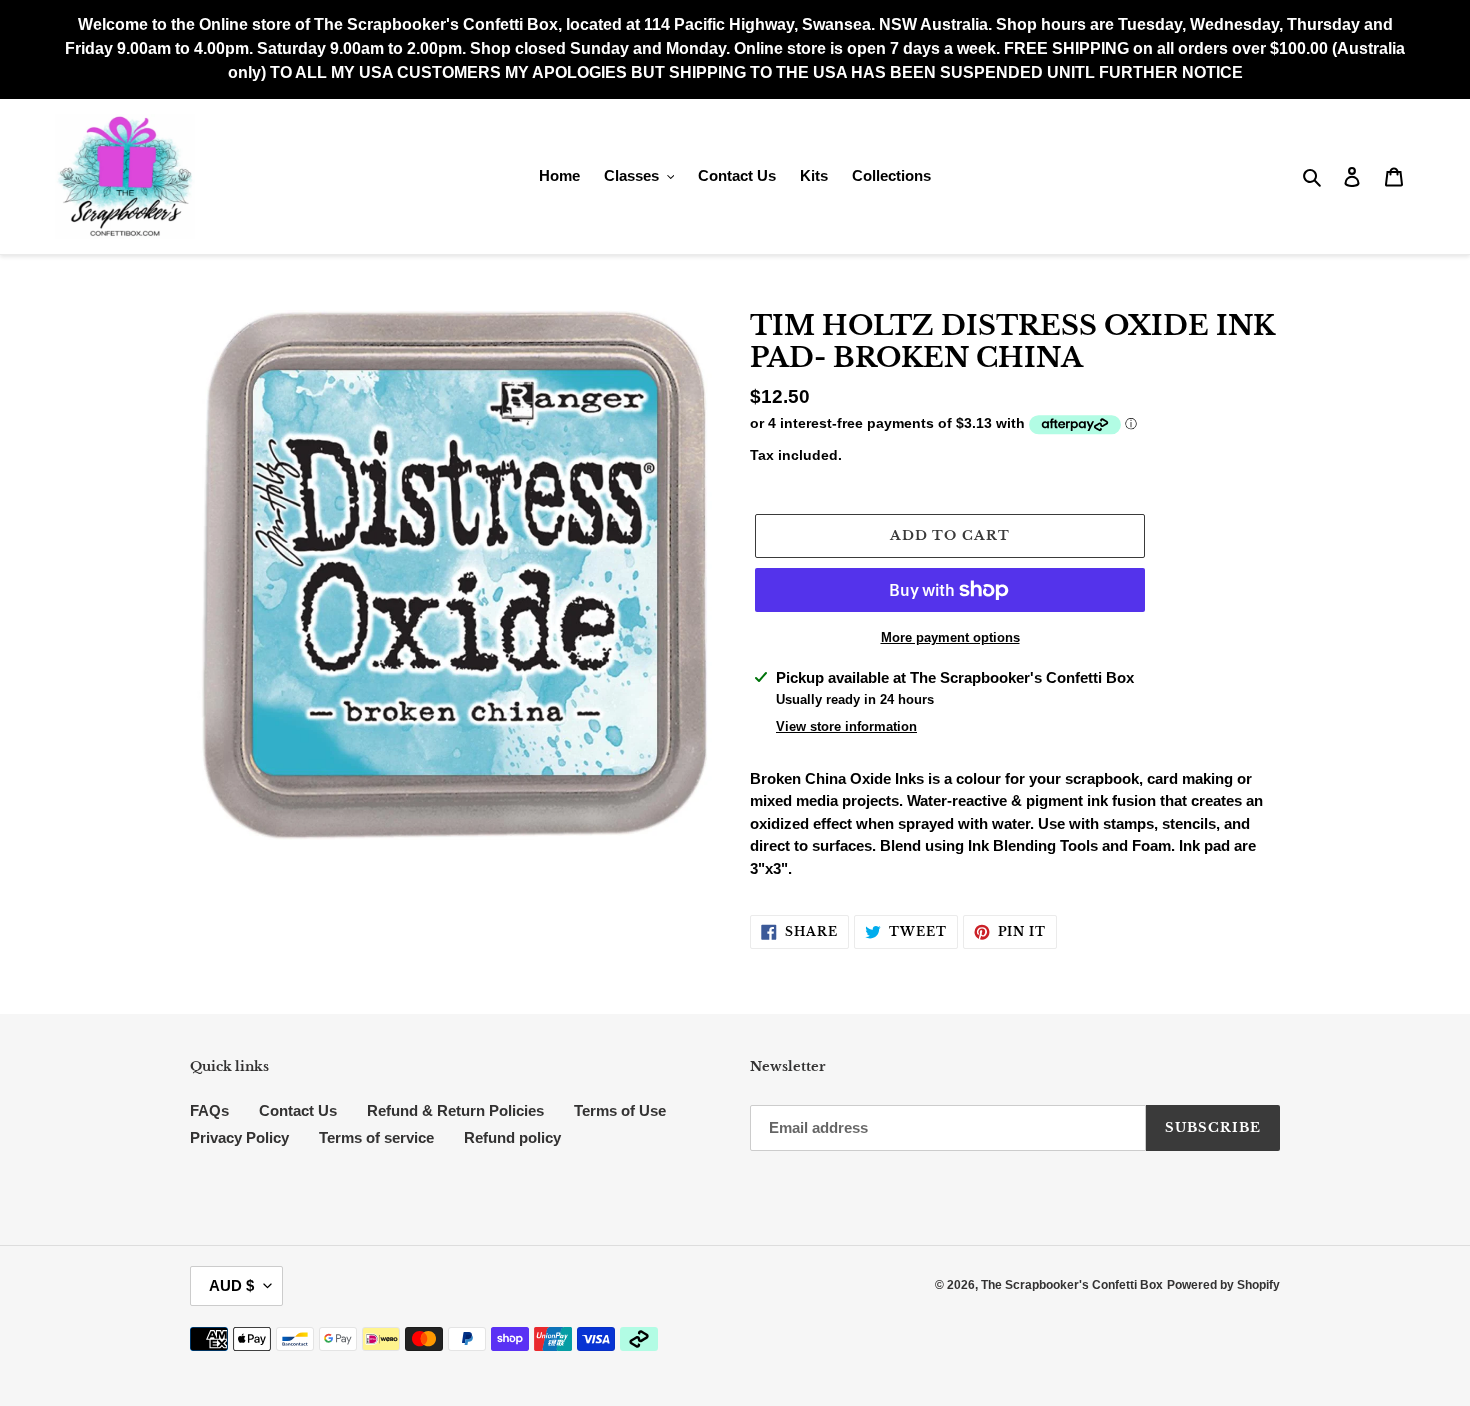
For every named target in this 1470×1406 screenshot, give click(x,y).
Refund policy (512, 1137)
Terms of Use (620, 1110)
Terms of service (376, 1137)
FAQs (209, 1110)
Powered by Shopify (1223, 1285)
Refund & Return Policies (455, 1110)
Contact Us (298, 1110)
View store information (846, 726)
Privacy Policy (239, 1137)
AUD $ (231, 1285)
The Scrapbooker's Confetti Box (1072, 1285)
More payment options (950, 637)
